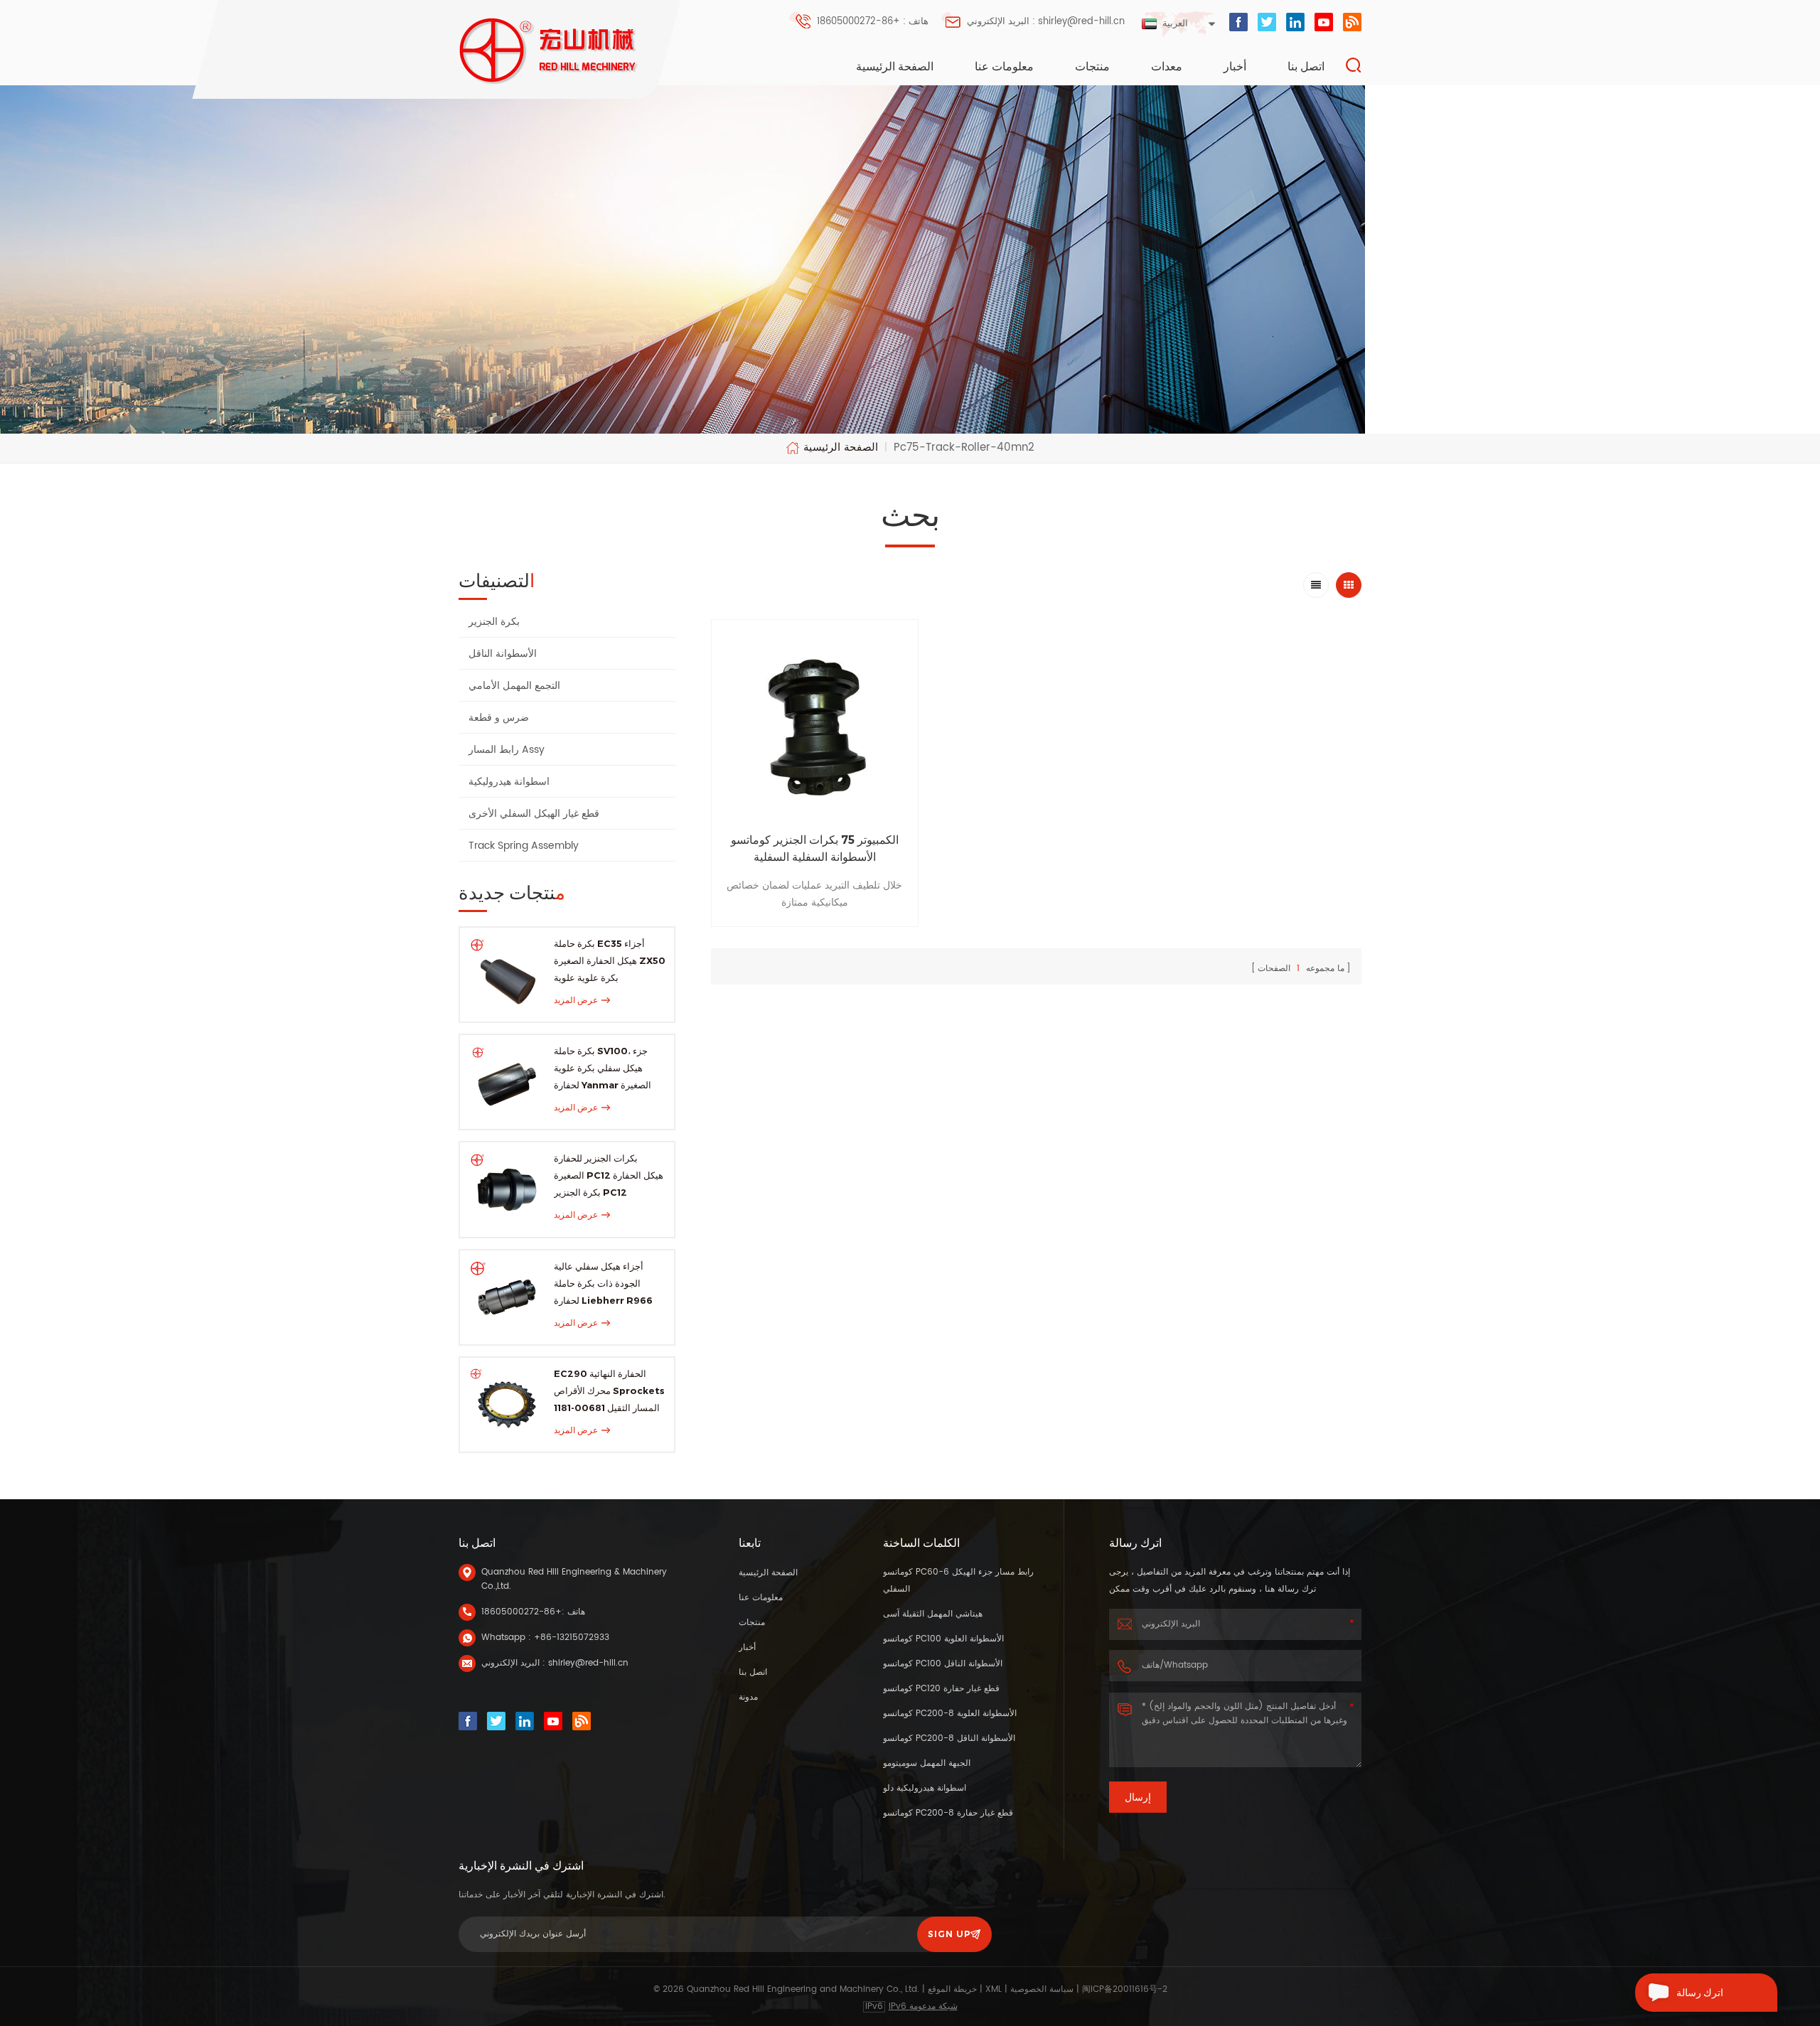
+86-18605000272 (521, 1612)
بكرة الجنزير (494, 622)
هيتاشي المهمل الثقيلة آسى (933, 1614)
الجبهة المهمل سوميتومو (927, 1763)
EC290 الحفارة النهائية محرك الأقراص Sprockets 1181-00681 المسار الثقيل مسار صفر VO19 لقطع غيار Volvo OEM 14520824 (609, 1392)
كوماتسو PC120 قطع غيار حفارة (941, 1689)
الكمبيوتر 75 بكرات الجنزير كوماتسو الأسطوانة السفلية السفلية (815, 848)
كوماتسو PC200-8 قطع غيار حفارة (948, 1813)
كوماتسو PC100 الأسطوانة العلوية (943, 1639)
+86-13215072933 (572, 1638)
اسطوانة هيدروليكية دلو (925, 1788)
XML (994, 1989)
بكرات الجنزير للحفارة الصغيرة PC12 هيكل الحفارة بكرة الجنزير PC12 (609, 1175)
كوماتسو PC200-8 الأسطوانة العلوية (950, 1714)
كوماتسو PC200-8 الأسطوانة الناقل (949, 1738)
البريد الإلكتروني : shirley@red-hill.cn (1046, 22)
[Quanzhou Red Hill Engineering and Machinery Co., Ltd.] (549, 51)
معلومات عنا (1004, 66)
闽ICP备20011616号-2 (1125, 1989)
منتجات (1092, 66)
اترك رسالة (1700, 1993)
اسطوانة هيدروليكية (509, 782)
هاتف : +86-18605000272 (873, 22)
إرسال (1138, 1797)
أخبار (1235, 66)
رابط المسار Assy (507, 750)
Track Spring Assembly (524, 846)
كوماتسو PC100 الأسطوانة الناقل (943, 1664)
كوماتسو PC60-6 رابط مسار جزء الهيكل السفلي (958, 1581)
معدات (1167, 66)
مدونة (748, 1697)
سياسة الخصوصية (1042, 1989)
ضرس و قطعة (499, 718)
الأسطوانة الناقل (503, 654)
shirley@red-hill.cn (588, 1663)
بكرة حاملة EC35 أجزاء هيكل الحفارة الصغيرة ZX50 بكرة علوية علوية (610, 960)
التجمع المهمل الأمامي (514, 686)
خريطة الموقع (952, 1989)
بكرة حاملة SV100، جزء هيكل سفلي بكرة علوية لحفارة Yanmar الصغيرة (603, 1068)
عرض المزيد (576, 1000)
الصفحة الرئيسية (895, 66)
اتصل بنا (1306, 66)
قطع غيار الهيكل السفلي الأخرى (534, 814)
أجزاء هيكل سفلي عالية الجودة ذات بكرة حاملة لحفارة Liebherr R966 (603, 1283)
